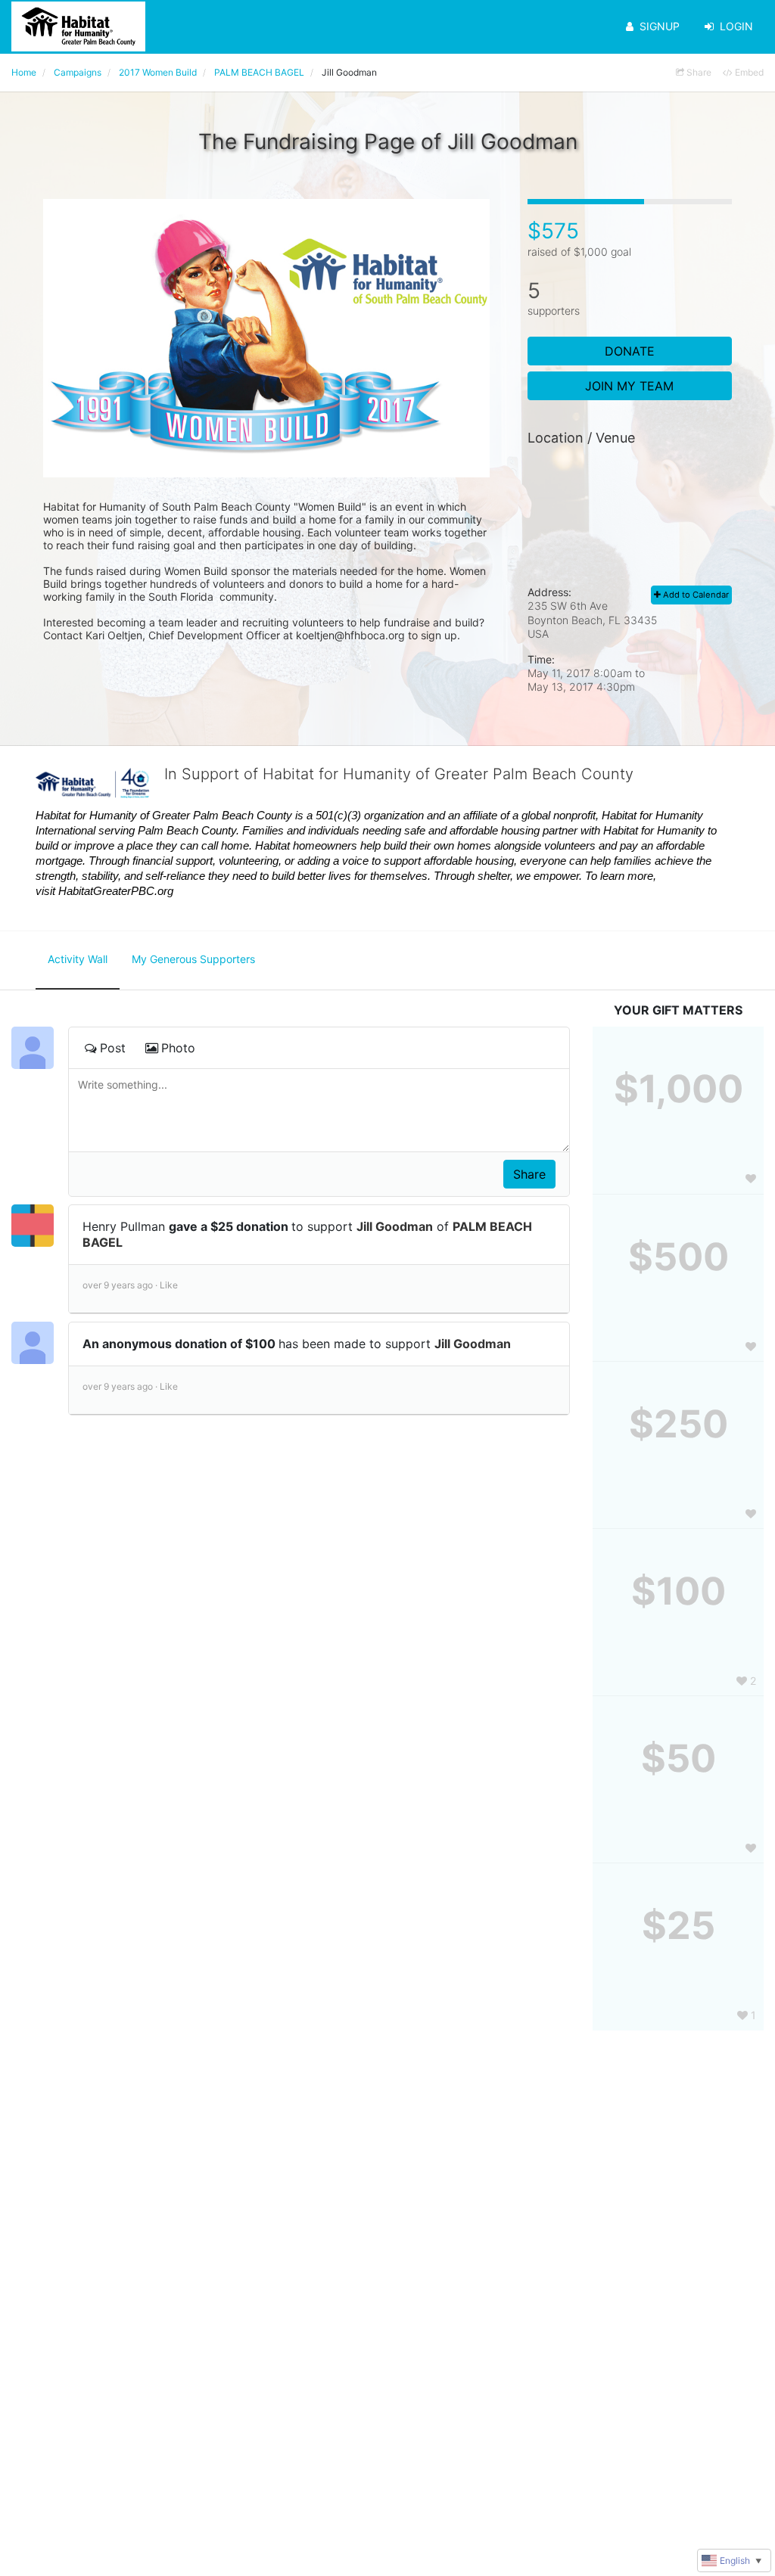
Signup (660, 26)
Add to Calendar (695, 595)
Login (736, 26)
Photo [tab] (178, 1048)
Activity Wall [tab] (78, 959)
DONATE (630, 351)
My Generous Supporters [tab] (193, 959)
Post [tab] (113, 1048)
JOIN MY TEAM (629, 386)
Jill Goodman (395, 1226)
